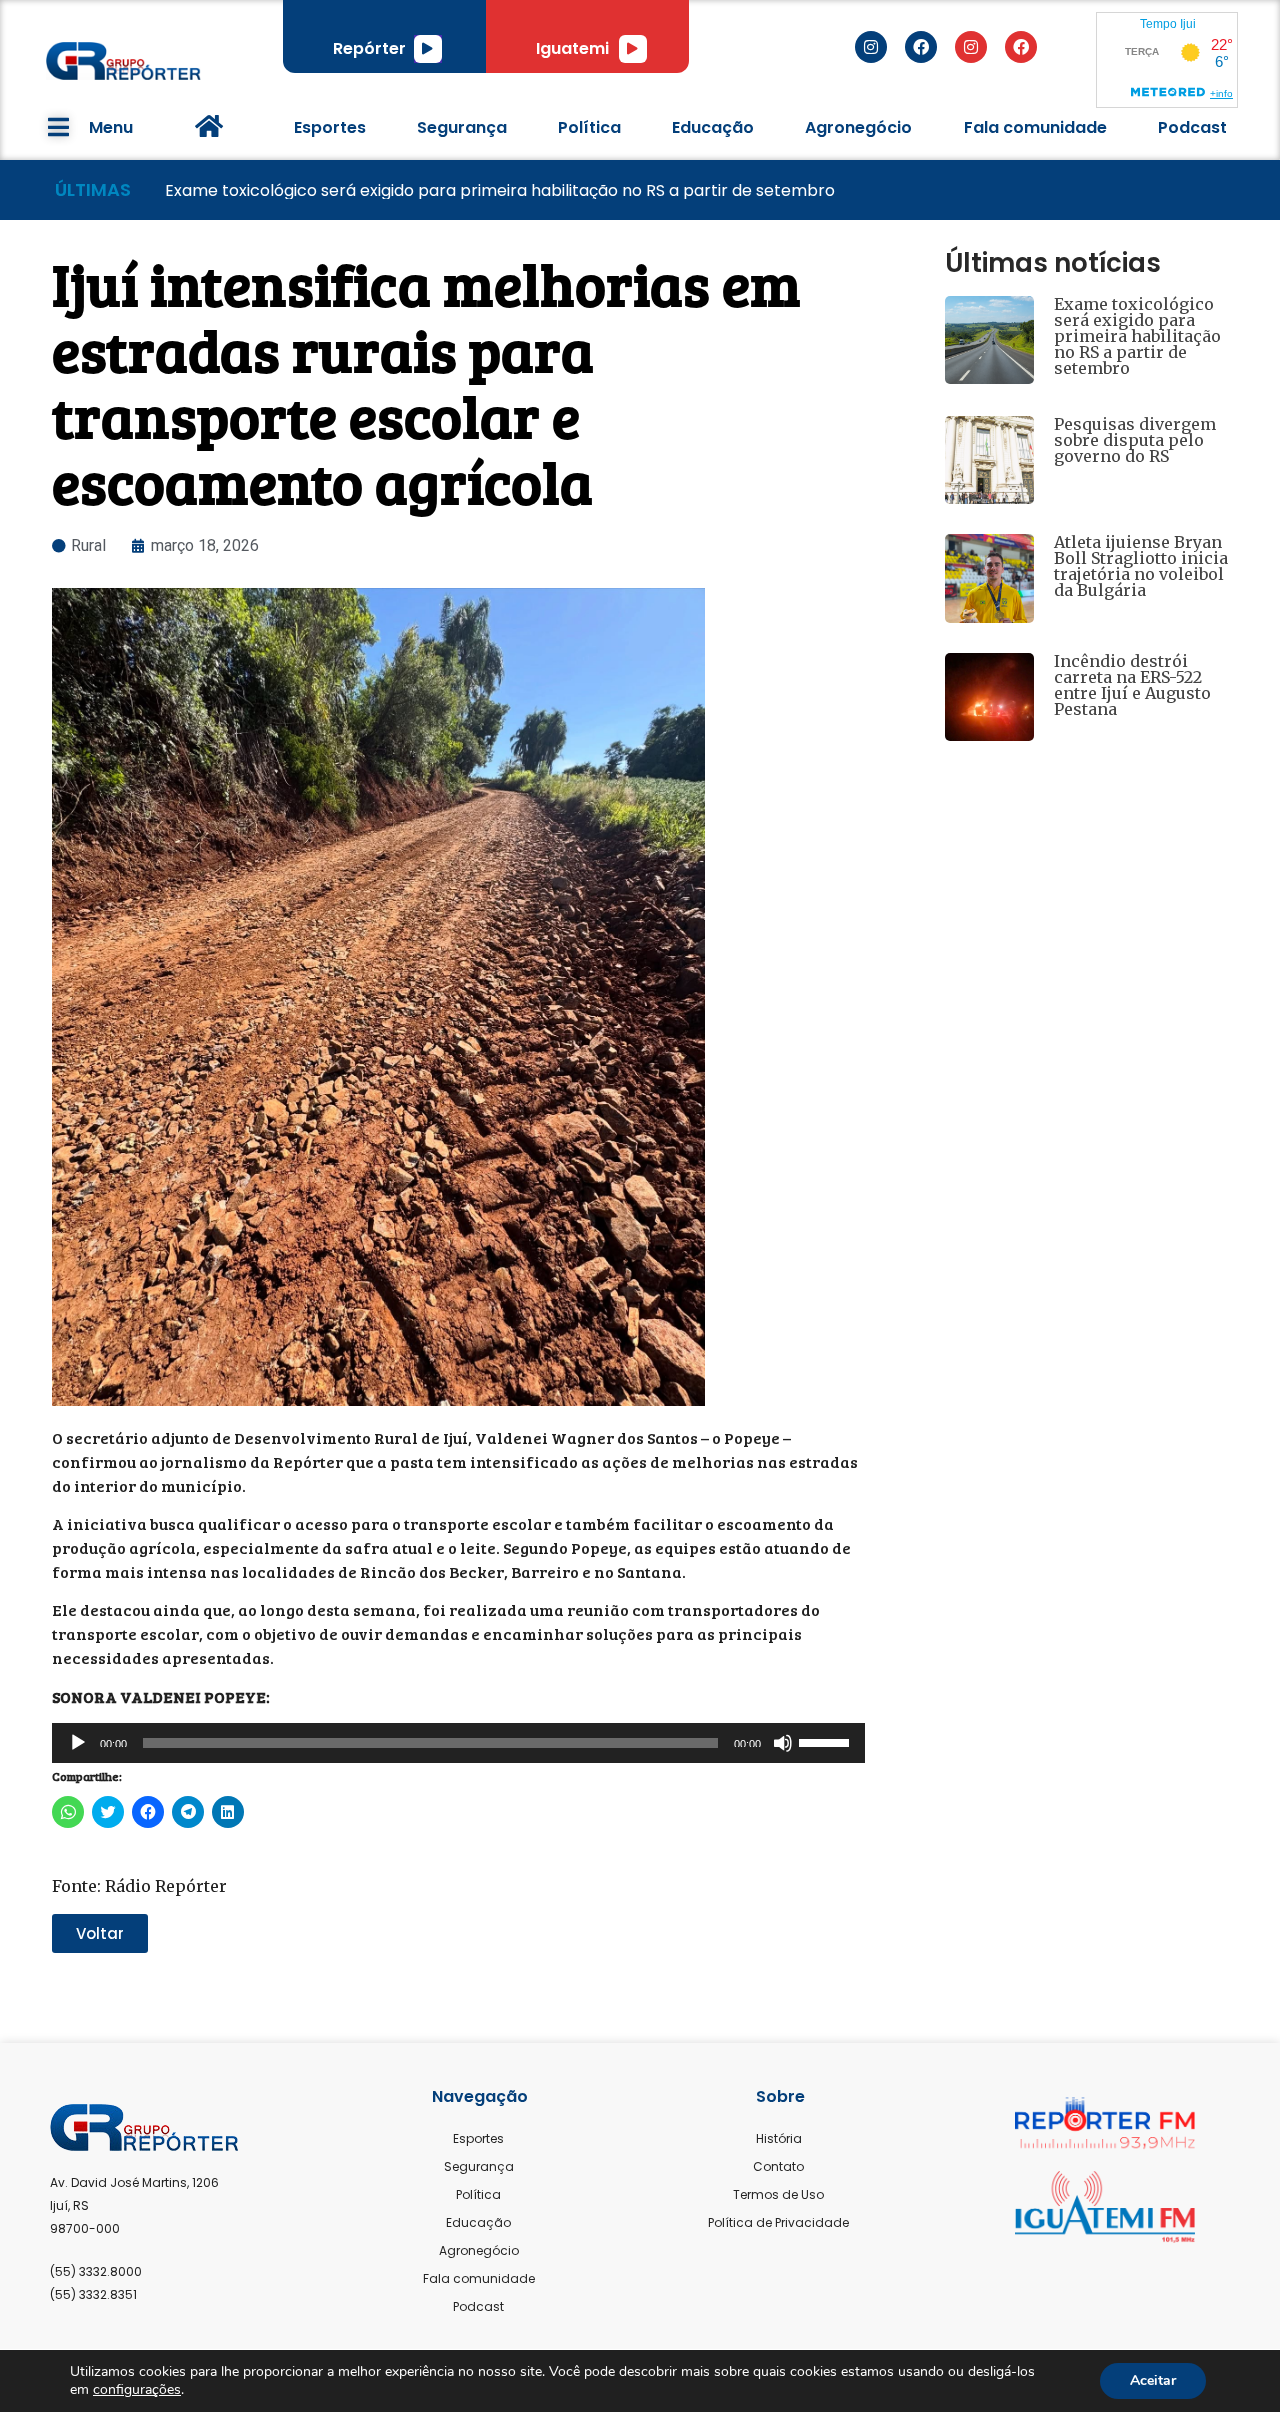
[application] (428, 49)
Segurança (462, 127)
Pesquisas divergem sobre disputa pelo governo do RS (1135, 440)
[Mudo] (783, 1743)
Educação (713, 127)
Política (589, 127)
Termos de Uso (778, 2194)
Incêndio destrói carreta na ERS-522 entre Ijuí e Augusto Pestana (1132, 685)
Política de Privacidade (778, 2222)
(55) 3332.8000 (96, 2271)
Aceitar (1153, 2380)
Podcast (1192, 127)
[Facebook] (921, 47)
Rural (88, 545)
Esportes (330, 127)
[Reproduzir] (428, 49)
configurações (137, 2390)
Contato (778, 2166)
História (779, 2138)
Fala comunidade (1035, 127)
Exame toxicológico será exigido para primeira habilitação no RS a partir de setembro (1137, 336)
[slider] (827, 1741)
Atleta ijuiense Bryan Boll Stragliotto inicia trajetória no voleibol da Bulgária (1141, 566)
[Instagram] (871, 47)
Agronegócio (858, 127)
